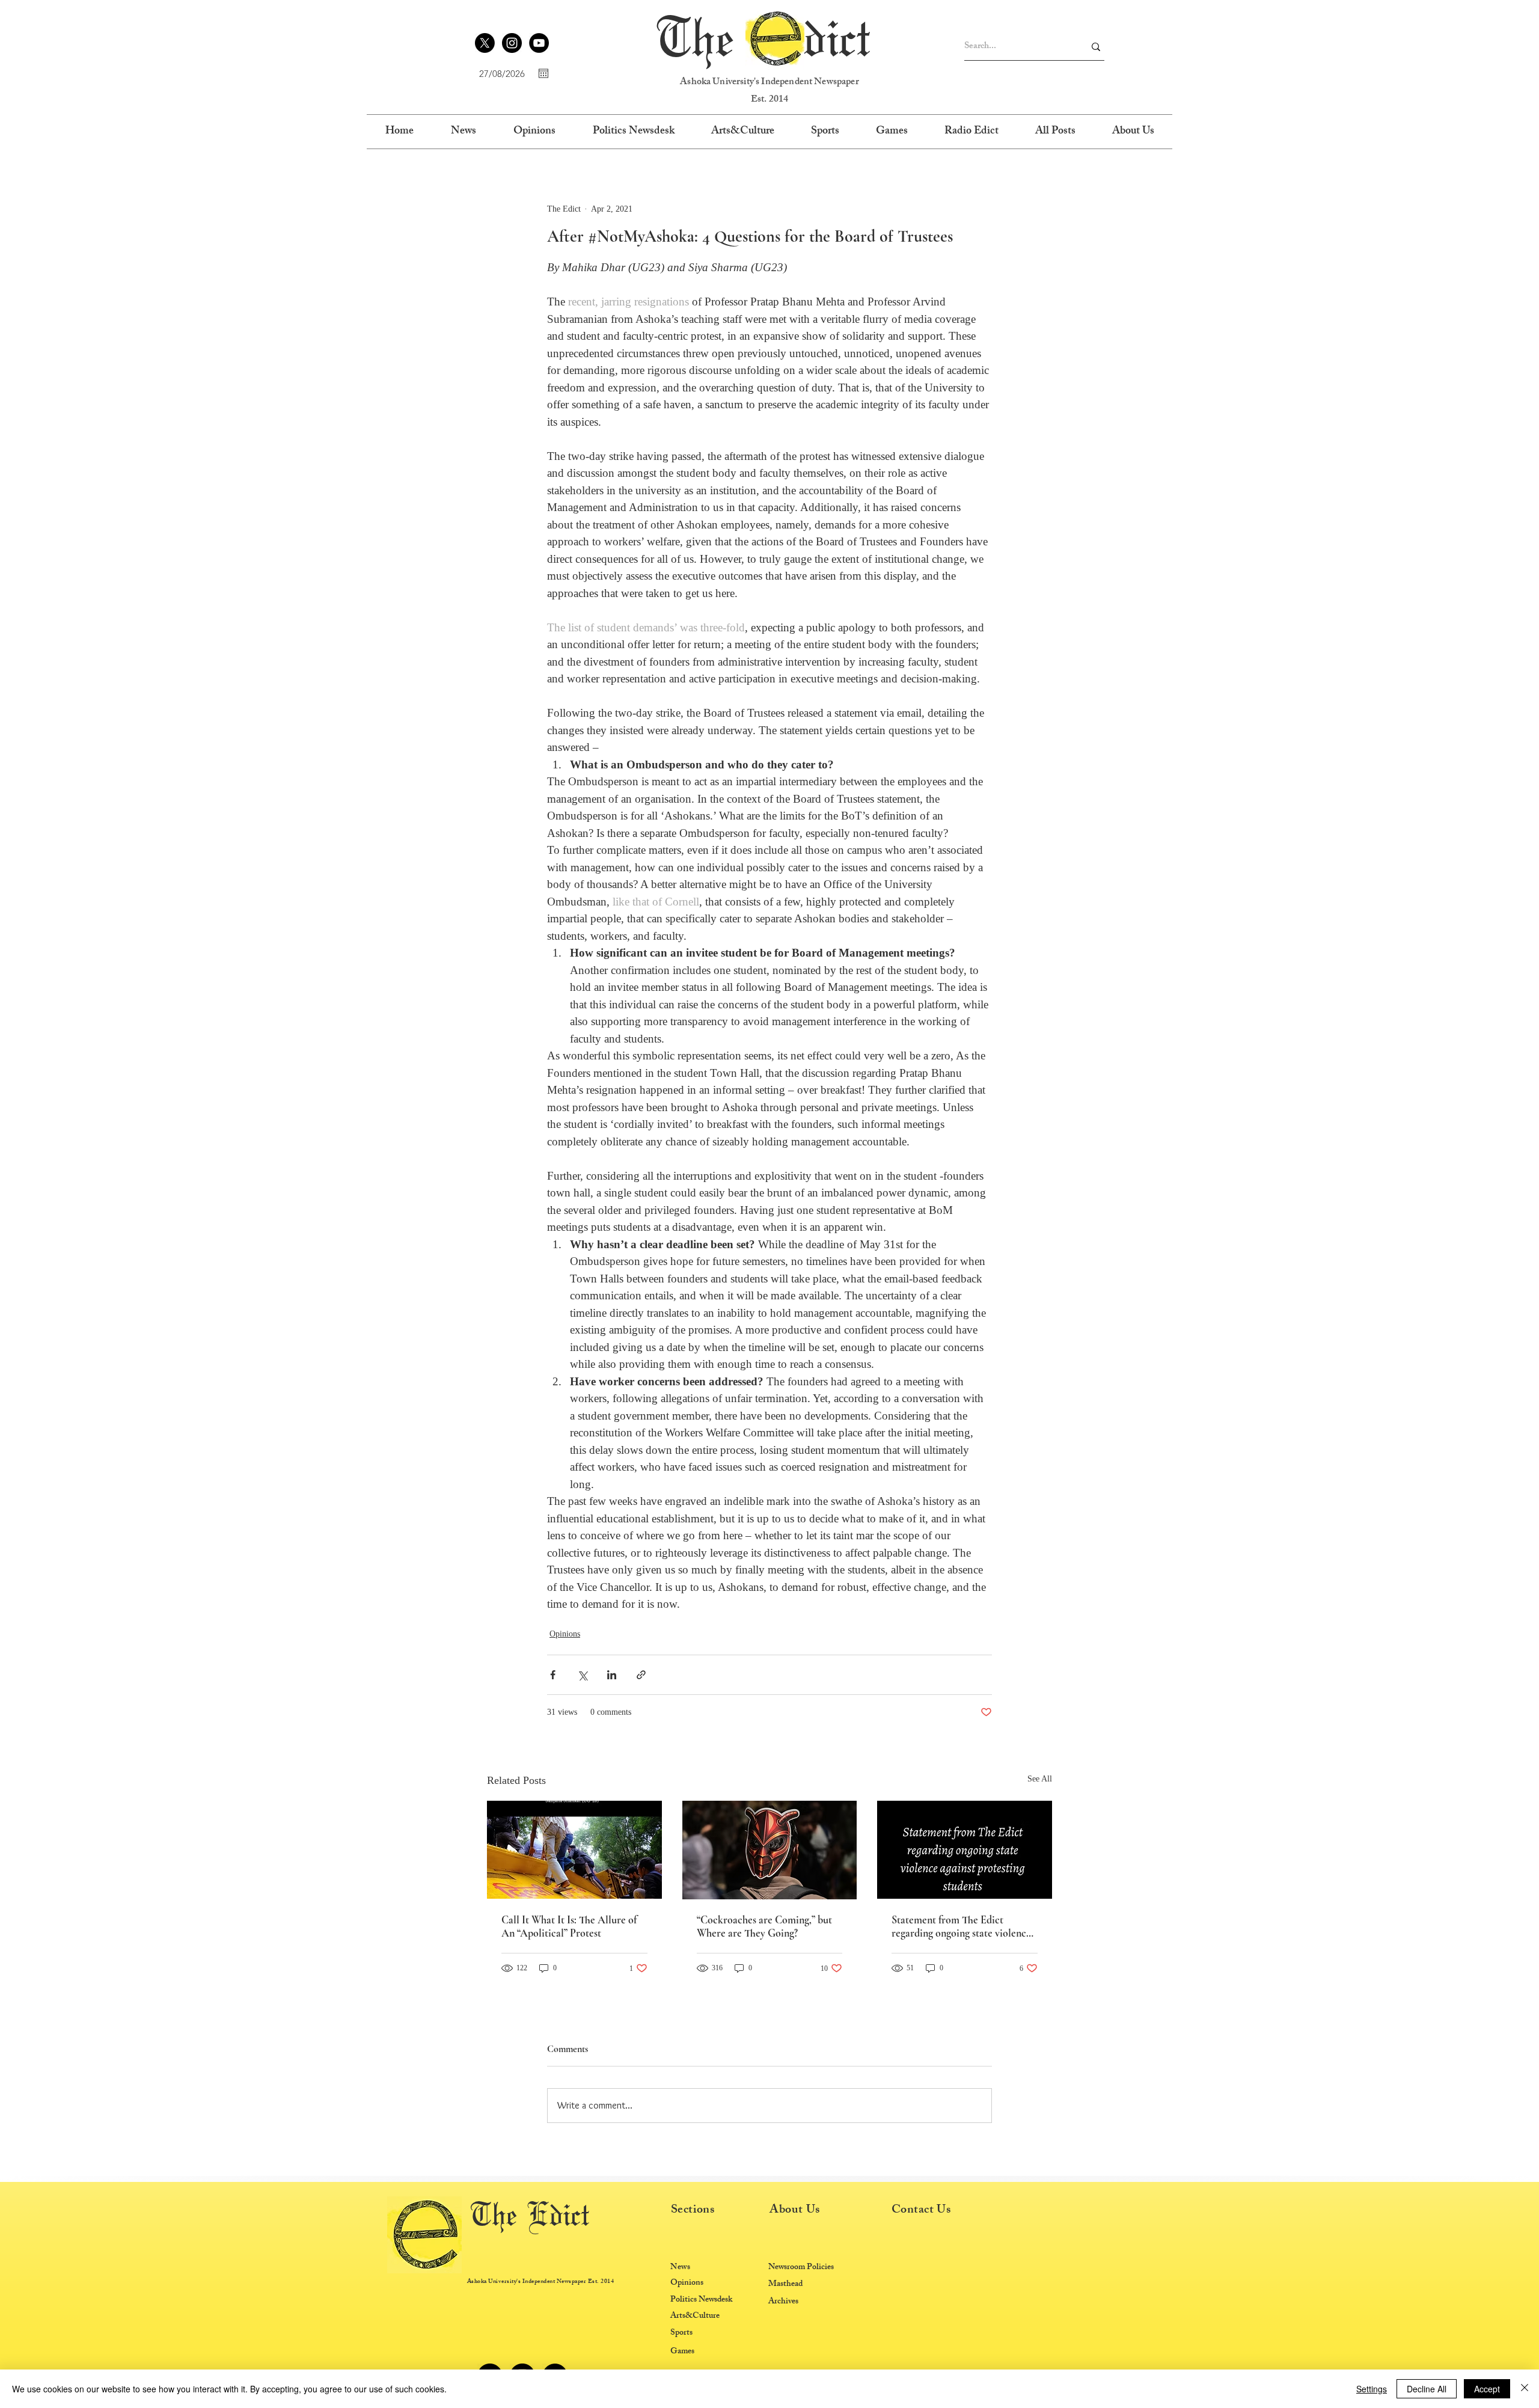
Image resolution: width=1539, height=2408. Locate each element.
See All (1040, 1779)
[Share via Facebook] (553, 1675)
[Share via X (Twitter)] (582, 1675)
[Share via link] (641, 1675)
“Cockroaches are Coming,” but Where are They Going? (764, 1926)
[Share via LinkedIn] (612, 1675)
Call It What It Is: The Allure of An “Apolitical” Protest (569, 1926)
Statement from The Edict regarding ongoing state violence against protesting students (961, 1926)
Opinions (565, 1634)
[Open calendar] (543, 73)
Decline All (1427, 2389)
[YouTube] (539, 43)
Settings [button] (1372, 2389)
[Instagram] (512, 43)
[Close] (1525, 2389)
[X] (485, 43)
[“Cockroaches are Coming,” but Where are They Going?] (770, 1850)
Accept (1487, 2389)
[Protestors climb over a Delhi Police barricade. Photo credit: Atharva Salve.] (574, 1850)
